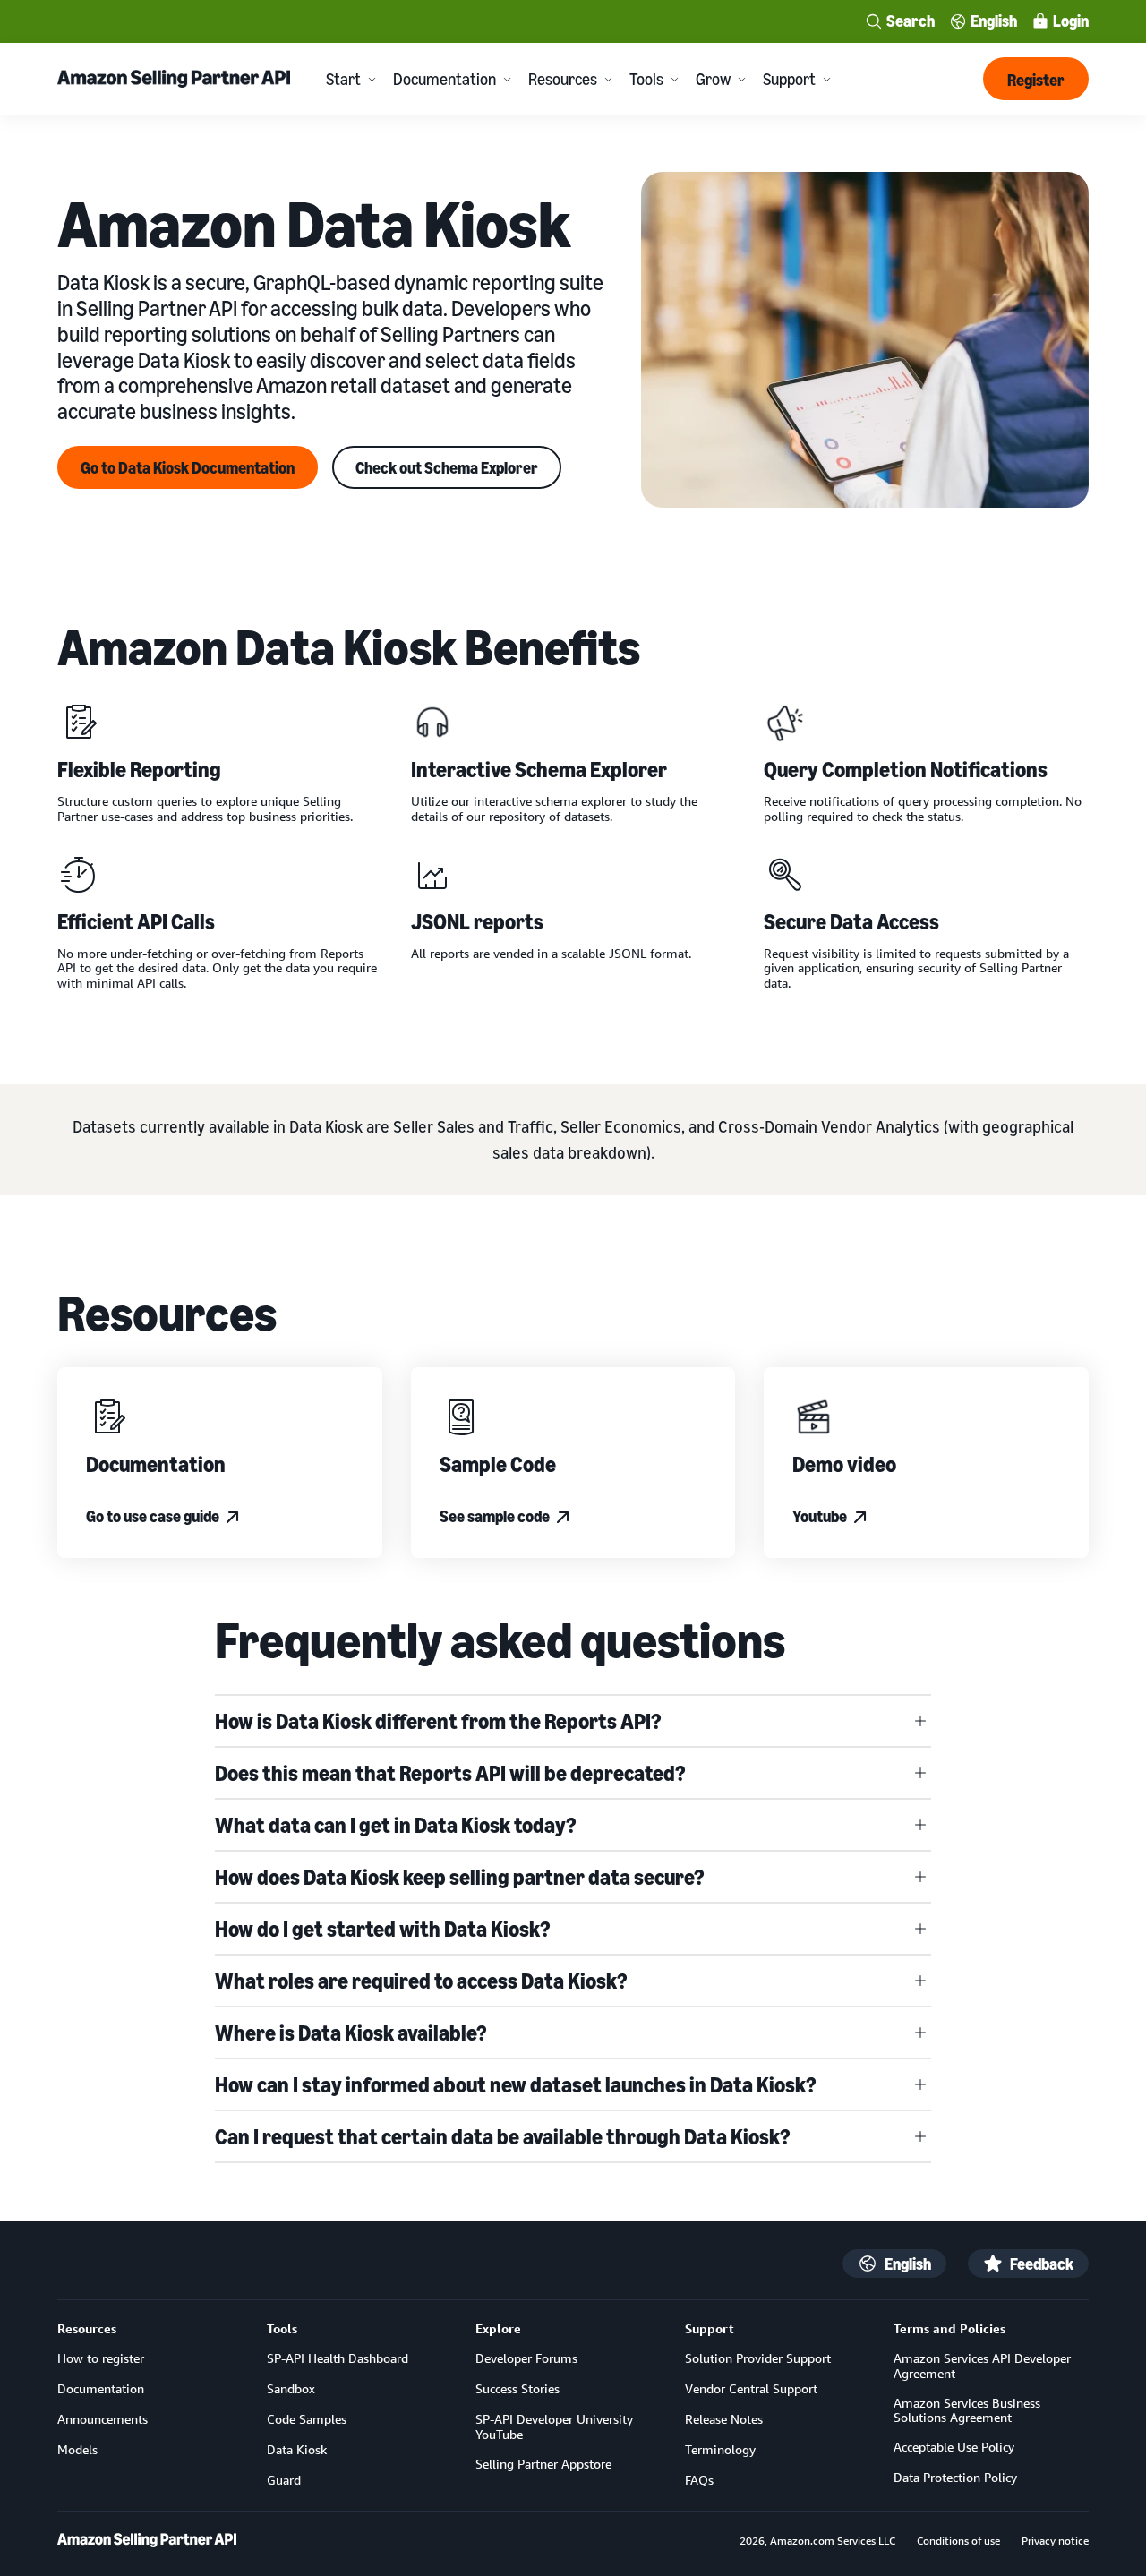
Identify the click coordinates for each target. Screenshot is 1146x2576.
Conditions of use (958, 2540)
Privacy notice (1055, 2540)
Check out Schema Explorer (447, 467)
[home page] (147, 2540)
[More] (372, 79)
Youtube (820, 1516)
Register (1036, 80)
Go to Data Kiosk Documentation (188, 467)
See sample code (495, 1516)
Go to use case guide (153, 1516)
